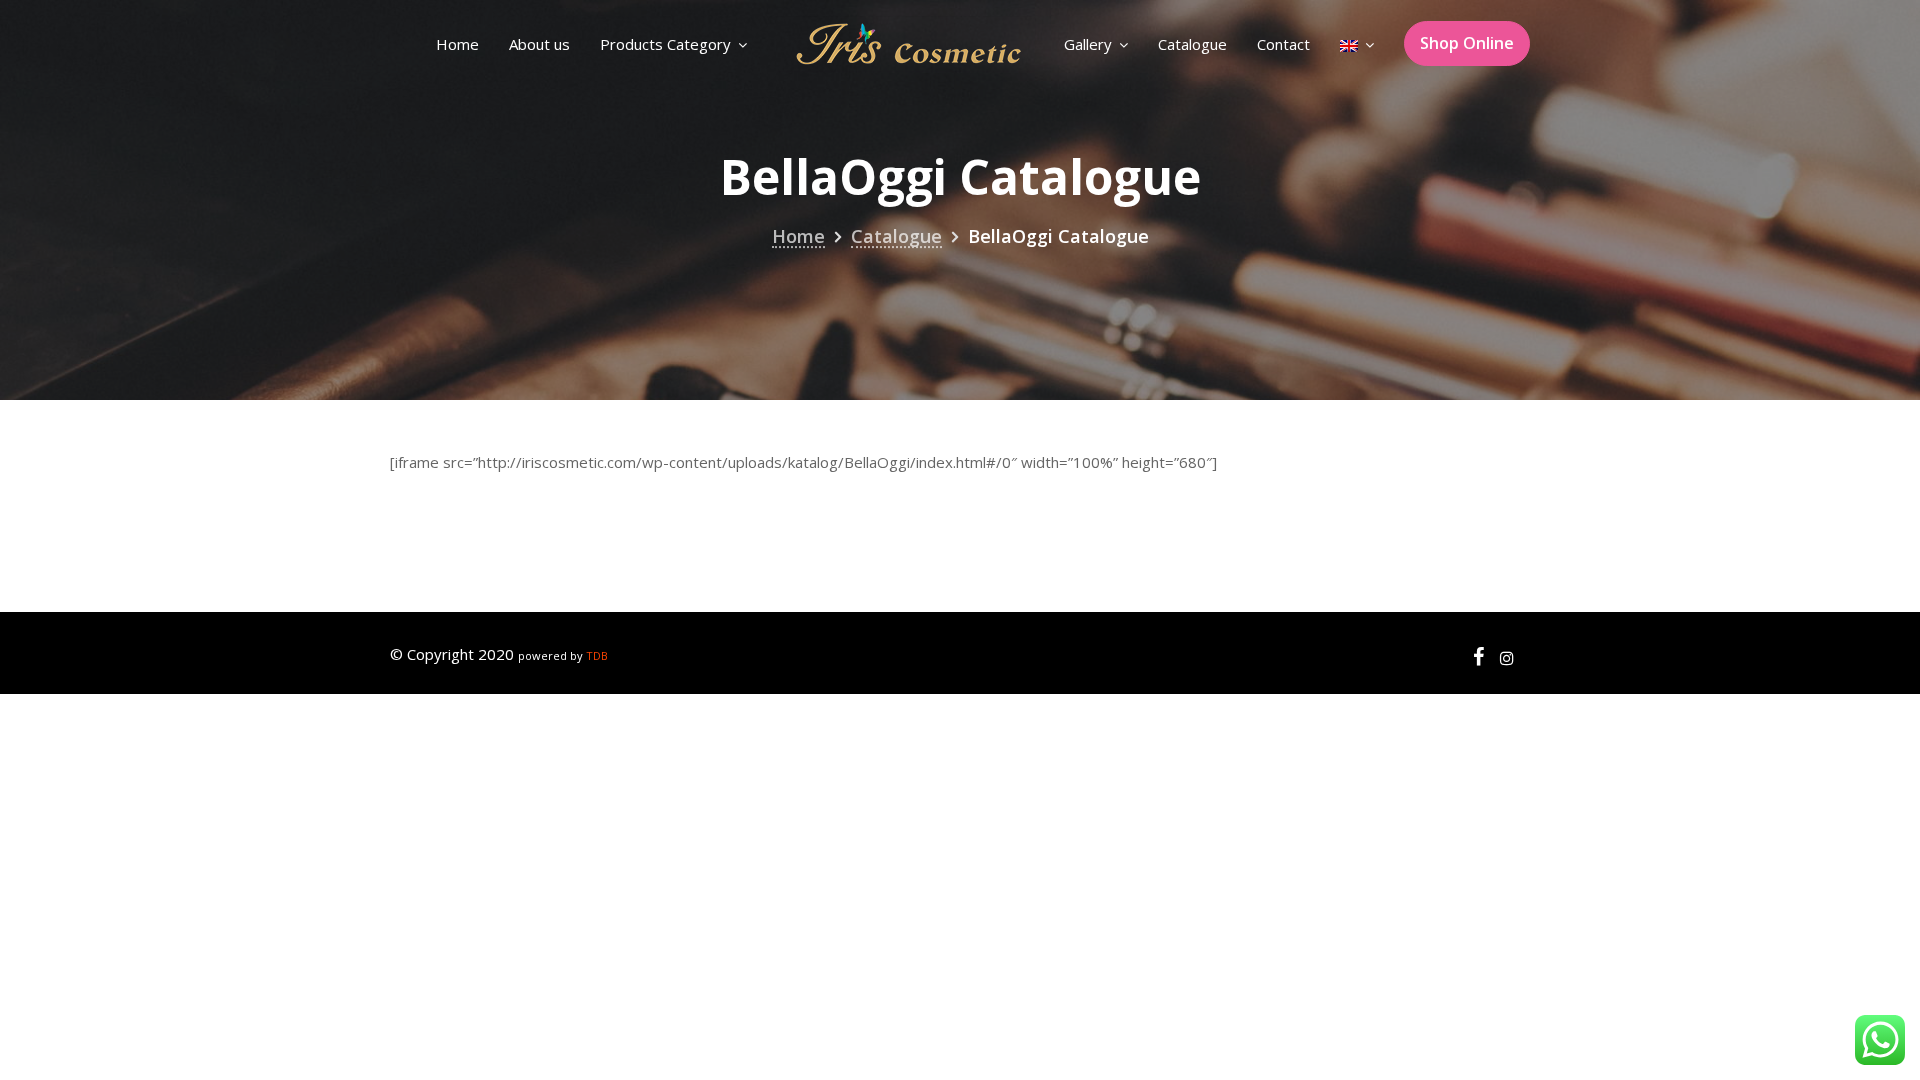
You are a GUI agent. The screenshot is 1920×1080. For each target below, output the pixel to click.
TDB (597, 655)
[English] (1357, 44)
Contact (1283, 44)
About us (539, 44)
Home (457, 44)
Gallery (1088, 44)
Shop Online (1467, 43)
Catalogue (1192, 44)
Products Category (665, 44)
